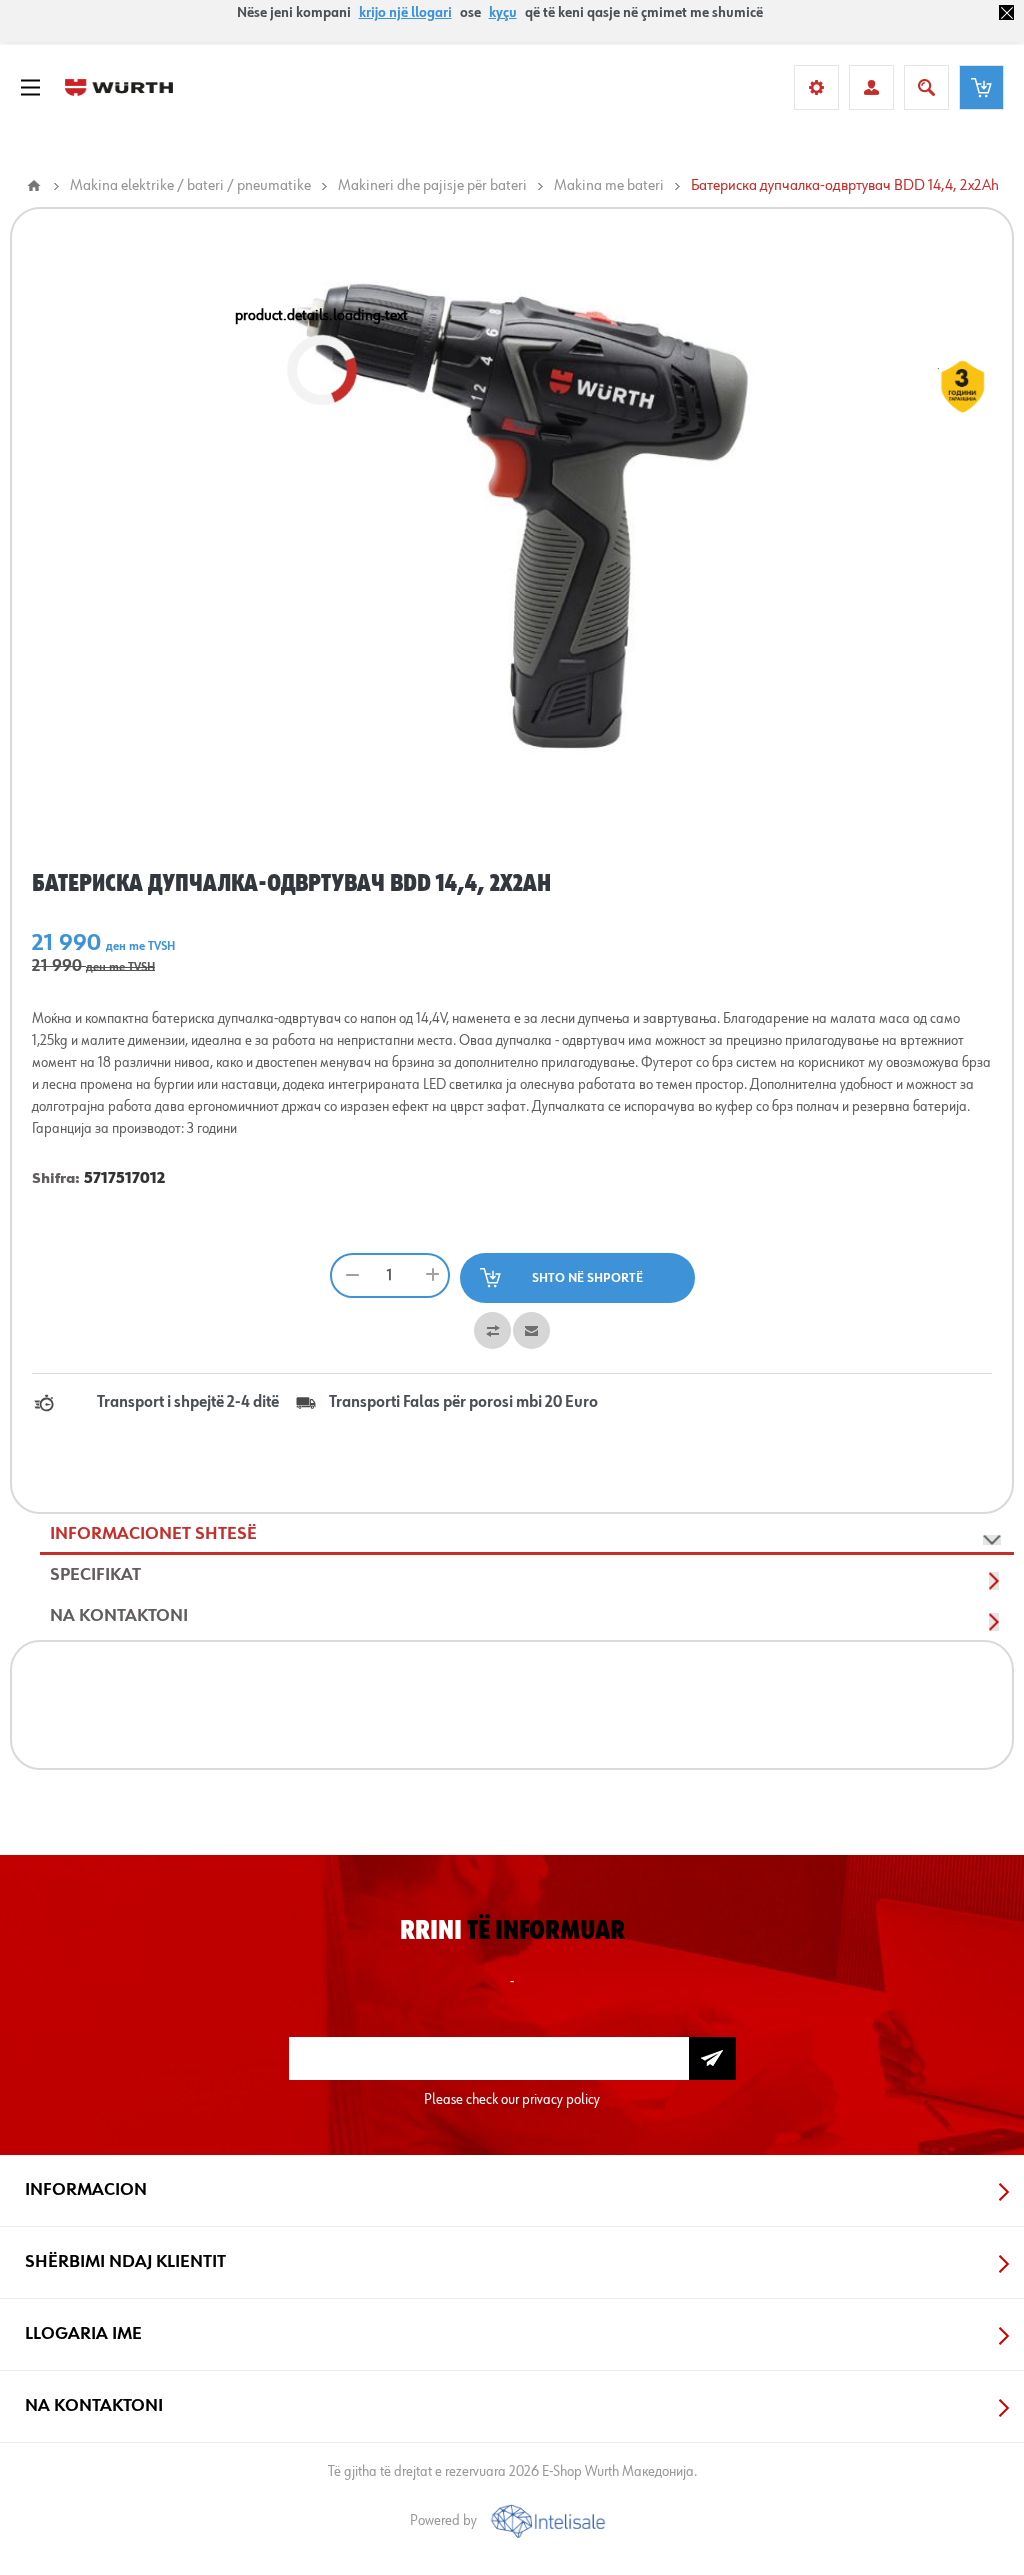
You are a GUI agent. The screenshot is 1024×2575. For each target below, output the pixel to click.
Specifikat (95, 1575)
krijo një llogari (405, 13)
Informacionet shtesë (153, 1534)
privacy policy (561, 2099)
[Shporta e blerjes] (981, 87)
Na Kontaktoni (119, 1616)
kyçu (503, 13)
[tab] (527, 1534)
